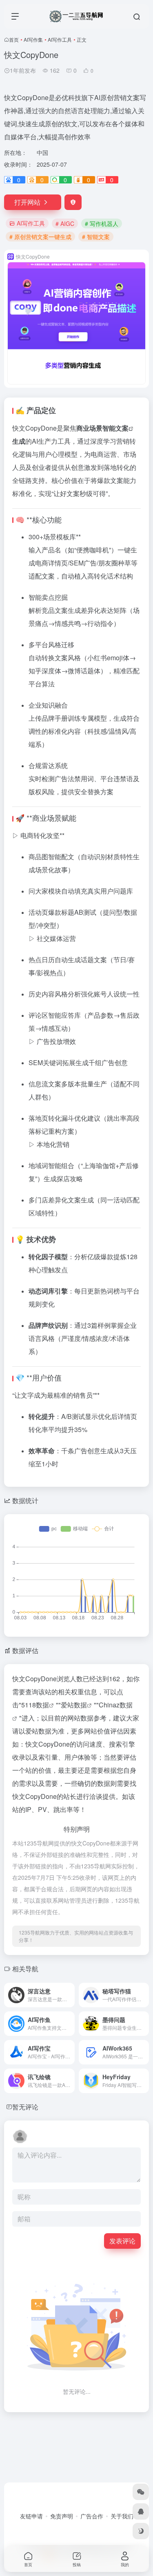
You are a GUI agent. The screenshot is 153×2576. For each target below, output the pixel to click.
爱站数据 (74, 1705)
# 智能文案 (96, 237)
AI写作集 (33, 39)
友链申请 (31, 2516)
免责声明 (62, 2516)
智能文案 (115, 428)
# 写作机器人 (102, 223)
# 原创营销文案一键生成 (40, 237)
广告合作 (92, 2516)
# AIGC (65, 223)
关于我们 (122, 2516)
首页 (14, 39)
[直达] (68, 1990)
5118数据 (35, 1705)
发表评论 (122, 2241)
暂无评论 (25, 2107)
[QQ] (141, 2511)
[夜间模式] (141, 2531)
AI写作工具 (60, 39)
